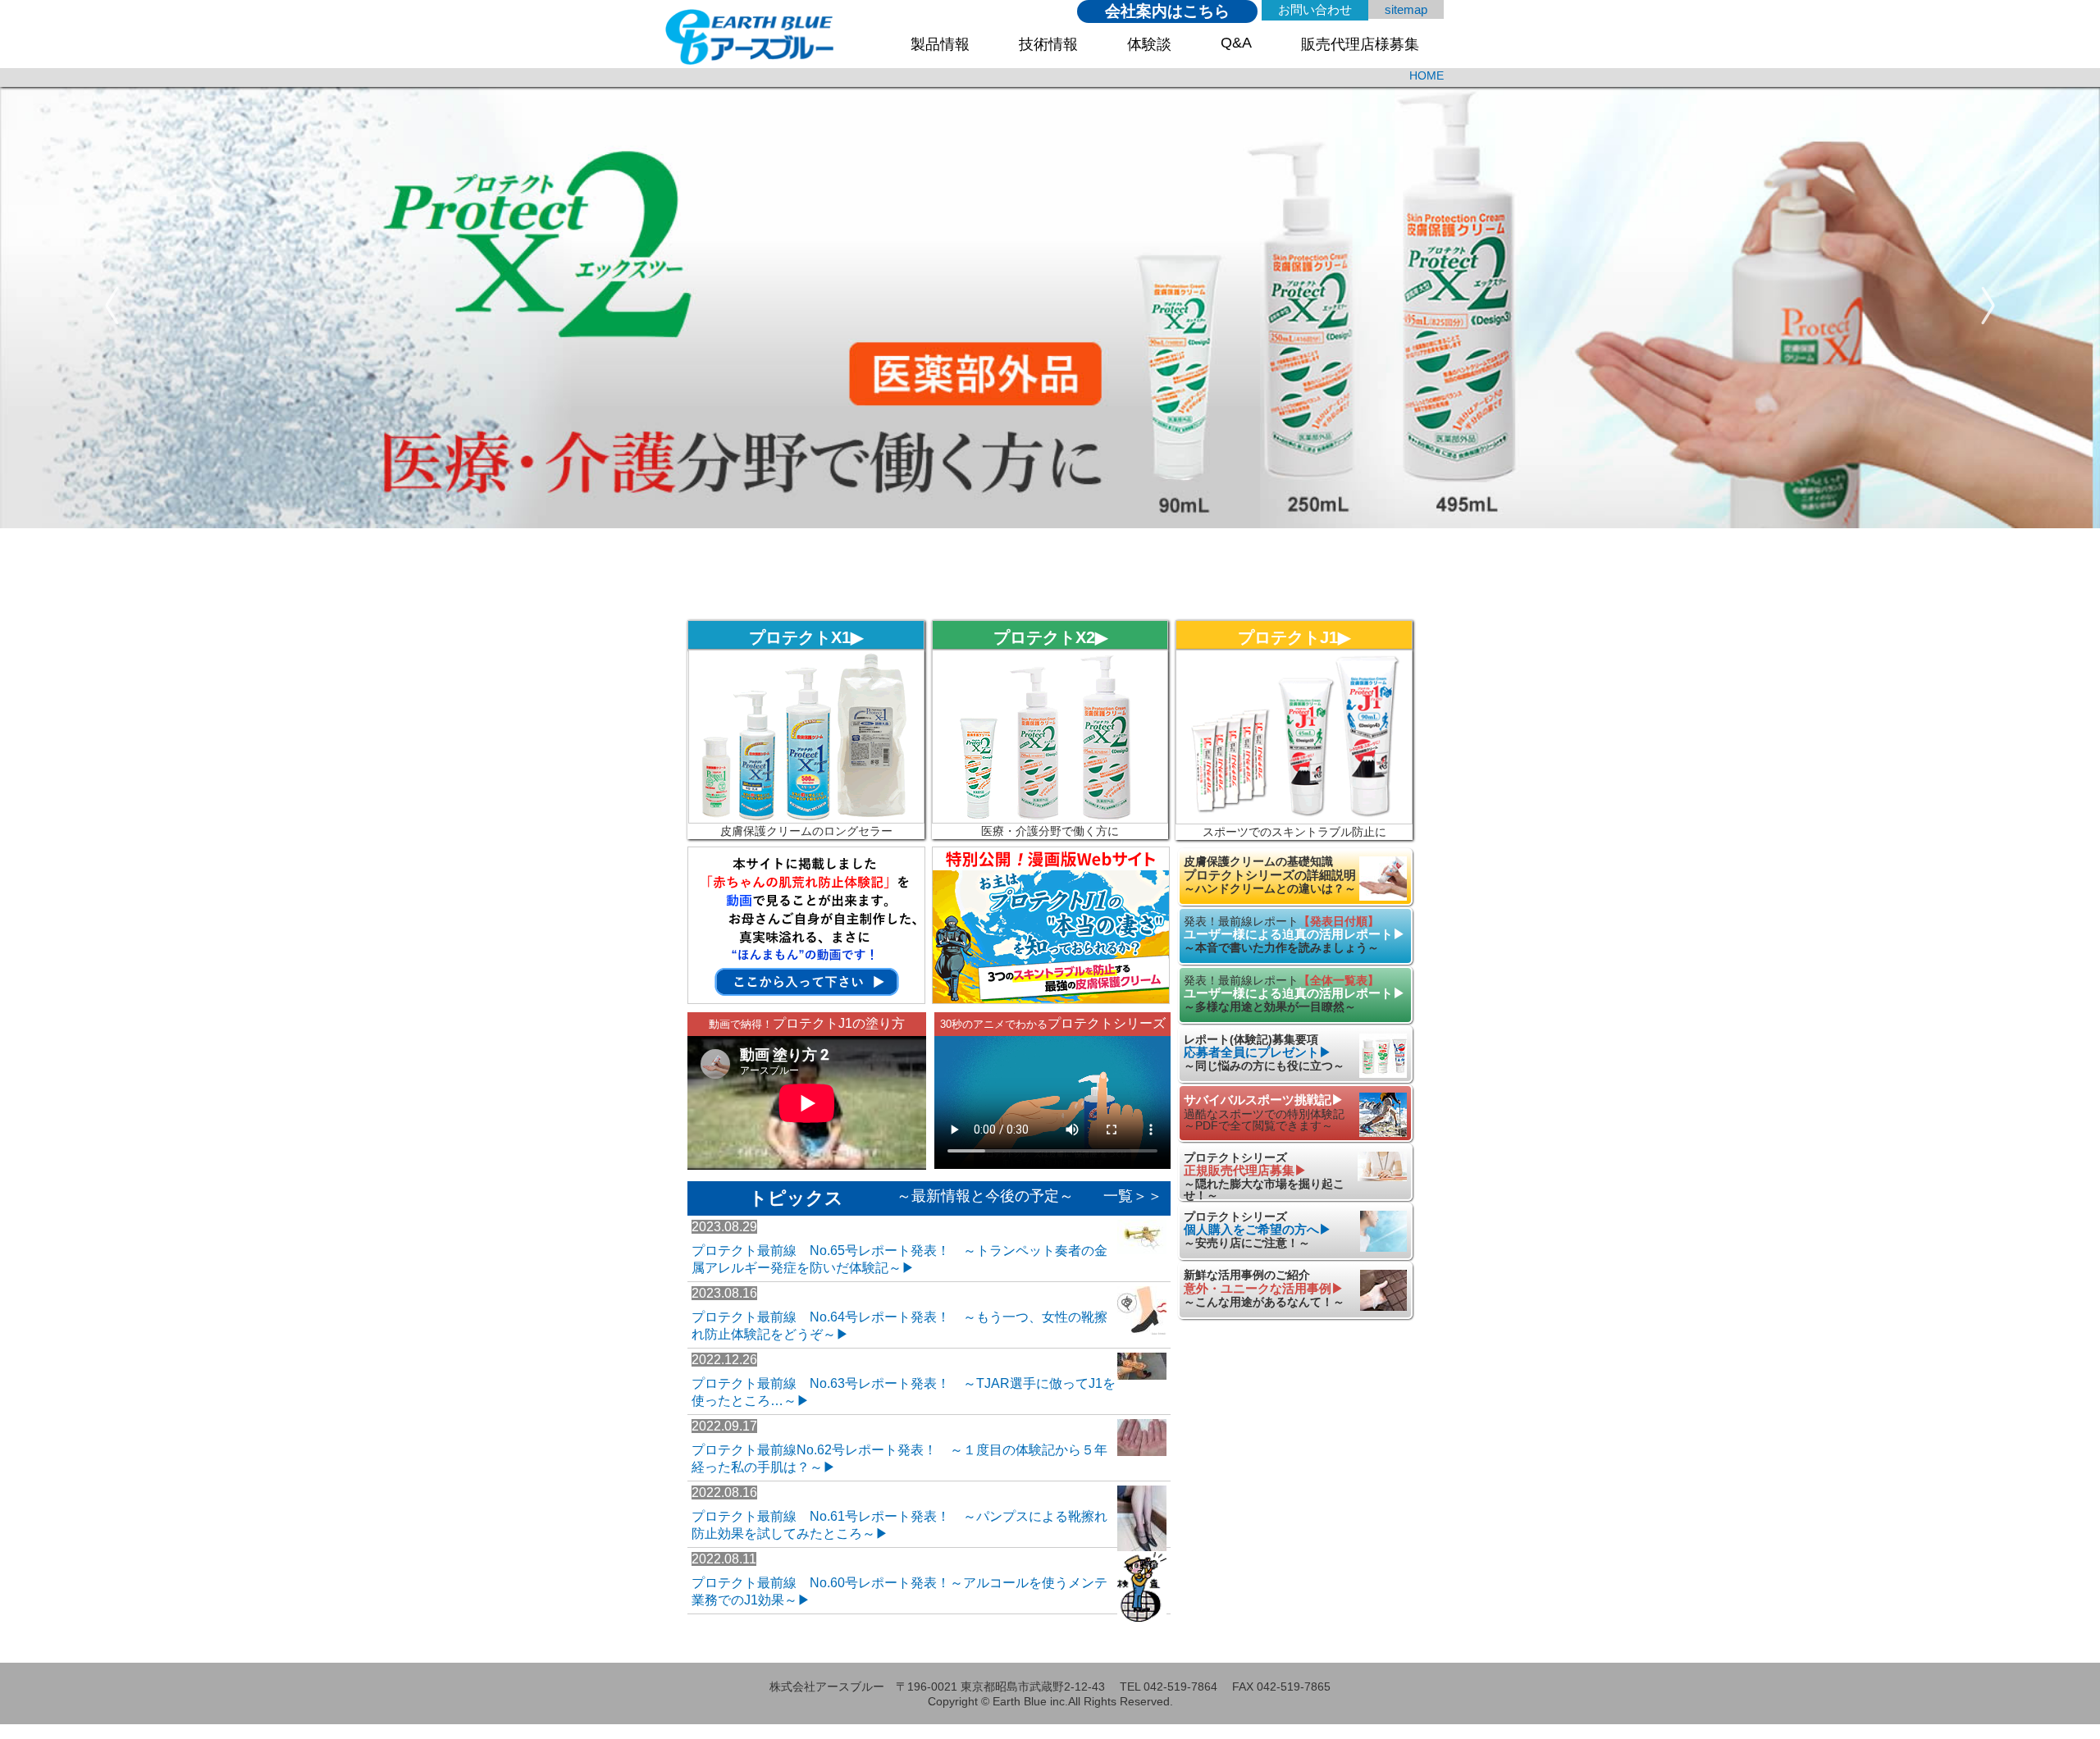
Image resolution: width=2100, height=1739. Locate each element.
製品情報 (940, 44)
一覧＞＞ (1133, 1196)
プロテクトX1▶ (806, 637)
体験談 (1149, 44)
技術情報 (1048, 44)
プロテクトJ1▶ (1294, 637)
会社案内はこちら (1167, 11)
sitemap (1406, 9)
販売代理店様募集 (1360, 44)
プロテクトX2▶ (1050, 637)
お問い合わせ (1315, 9)
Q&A (1236, 43)
